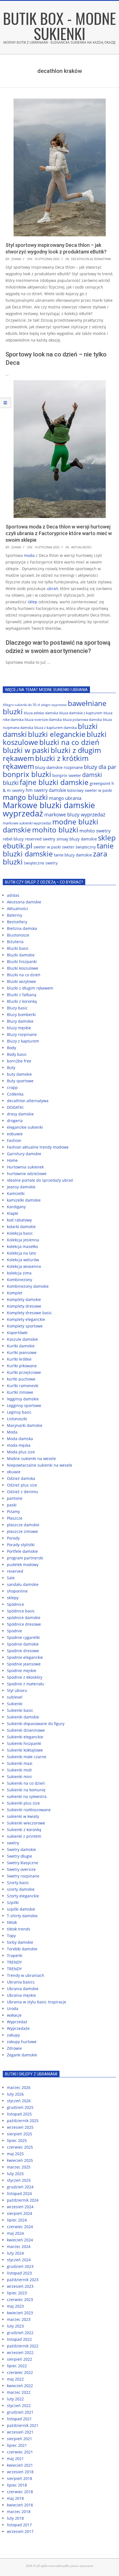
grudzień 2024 (20, 2187)
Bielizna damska (22, 928)
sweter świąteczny (79, 847)
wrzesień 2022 (20, 2352)
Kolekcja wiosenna (24, 1266)
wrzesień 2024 (20, 2207)
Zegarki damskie (22, 2055)
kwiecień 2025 (20, 2160)
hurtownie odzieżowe (27, 1174)
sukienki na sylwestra (27, 1796)
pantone (15, 1498)
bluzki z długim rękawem (30, 988)
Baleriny (15, 915)
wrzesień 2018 (20, 2472)
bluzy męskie (19, 1028)
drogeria (15, 1121)
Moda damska (20, 1439)
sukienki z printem (24, 1836)
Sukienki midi (19, 1770)
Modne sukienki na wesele (31, 1458)
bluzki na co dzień (69, 742)
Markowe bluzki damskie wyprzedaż (49, 809)
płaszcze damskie (23, 1525)
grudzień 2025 (20, 2107)
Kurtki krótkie (19, 1359)
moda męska (19, 1445)
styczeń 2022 (19, 2406)
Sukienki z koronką (24, 1830)
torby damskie (20, 1942)
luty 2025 (15, 2174)
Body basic (17, 1054)
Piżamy (13, 1512)
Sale (11, 1578)
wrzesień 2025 (20, 2127)
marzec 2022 (19, 2392)
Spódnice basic (21, 1611)
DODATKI (15, 1107)
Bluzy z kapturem (23, 1041)
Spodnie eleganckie (25, 1657)
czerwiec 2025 (20, 2147)
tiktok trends (19, 1929)
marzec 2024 (19, 2246)
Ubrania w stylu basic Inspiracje (37, 2002)
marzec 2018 (19, 2512)
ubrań (52, 589)
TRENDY (14, 1962)
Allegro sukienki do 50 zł (21, 705)
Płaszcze (15, 1518)
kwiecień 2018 (20, 2505)
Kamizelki (16, 1193)
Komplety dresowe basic (29, 1313)
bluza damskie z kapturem (81, 713)
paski (12, 1505)
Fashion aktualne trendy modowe (38, 1147)
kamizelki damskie (24, 1200)
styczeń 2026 (19, 2101)
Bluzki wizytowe (21, 981)
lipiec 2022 (17, 2366)
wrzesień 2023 (20, 2286)
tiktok (12, 1922)
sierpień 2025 (20, 2134)
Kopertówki (17, 1333)
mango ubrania (65, 798)
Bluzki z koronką (22, 1001)
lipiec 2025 (17, 2140)
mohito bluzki (55, 830)
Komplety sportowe (25, 1326)
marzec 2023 (19, 2319)
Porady (13, 1538)
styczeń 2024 (19, 2260)
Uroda (13, 2008)
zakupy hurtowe (22, 2042)
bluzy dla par (100, 767)
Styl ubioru (17, 1690)
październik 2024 (23, 2200)
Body (11, 1048)
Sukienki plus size (23, 1803)
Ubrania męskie (21, 1995)
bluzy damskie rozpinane (59, 767)
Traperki (15, 1955)
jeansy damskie (21, 1187)
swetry (13, 1843)
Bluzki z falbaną (22, 995)
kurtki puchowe (21, 1379)
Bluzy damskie (20, 1021)
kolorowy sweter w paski (90, 790)
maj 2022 (15, 2379)
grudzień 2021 (20, 2412)
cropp (12, 1087)
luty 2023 (15, 2326)
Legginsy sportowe (24, 1405)
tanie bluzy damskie (73, 855)
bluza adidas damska (41, 713)
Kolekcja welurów (23, 1260)
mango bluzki (25, 797)
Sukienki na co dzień (26, 1783)
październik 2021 (23, 2425)
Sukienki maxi (20, 1763)
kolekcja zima (19, 1273)
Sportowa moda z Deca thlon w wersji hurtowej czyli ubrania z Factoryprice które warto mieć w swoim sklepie (59, 533)
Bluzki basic (18, 948)
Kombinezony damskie (28, 1286)
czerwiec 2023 (20, 2299)
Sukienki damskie (23, 1717)
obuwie (14, 1472)
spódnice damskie (24, 1618)
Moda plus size (21, 1452)
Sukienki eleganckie (25, 1737)
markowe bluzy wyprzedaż (75, 814)
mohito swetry (95, 831)
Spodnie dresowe (23, 1651)
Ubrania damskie (23, 1989)
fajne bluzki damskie (54, 782)
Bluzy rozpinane (22, 1034)
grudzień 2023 (20, 2266)
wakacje (14, 2015)
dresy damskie (20, 1114)
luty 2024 (15, 2253)
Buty (11, 1068)
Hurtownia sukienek (25, 1167)
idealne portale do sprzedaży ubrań (40, 1180)
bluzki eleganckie (57, 734)
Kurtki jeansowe (22, 1352)
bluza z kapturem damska (55, 728)
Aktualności (81, 547)
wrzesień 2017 (20, 2531)
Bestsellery (17, 922)
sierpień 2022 (20, 2359)
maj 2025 (15, 2154)
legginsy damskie (23, 1399)
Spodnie (15, 1631)
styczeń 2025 (19, 2180)
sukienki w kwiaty (23, 1816)
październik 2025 (23, 2121)
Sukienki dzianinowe (26, 1730)
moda (29, 555)
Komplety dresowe (24, 1306)
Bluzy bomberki (21, 1015)
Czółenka (15, 1094)
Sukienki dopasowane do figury (36, 1724)
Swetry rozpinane (23, 1876)
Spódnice (15, 1604)
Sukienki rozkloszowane (29, 1810)
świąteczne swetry (41, 863)
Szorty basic (18, 1883)
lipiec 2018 (17, 2485)
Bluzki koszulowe (23, 968)
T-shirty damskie (22, 1916)
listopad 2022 (19, 2339)
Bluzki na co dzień (24, 975)
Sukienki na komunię (26, 1790)
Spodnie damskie (23, 1644)
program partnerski (25, 1558)
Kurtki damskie (21, 1346)
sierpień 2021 (20, 2439)
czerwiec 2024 (20, 2227)
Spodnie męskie (22, 1671)
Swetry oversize (21, 1869)
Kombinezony (20, 1280)
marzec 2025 (19, 2167)
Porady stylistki (21, 1545)
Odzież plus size (22, 1485)
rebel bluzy (13, 839)
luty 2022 (15, 2399)
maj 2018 (15, 2498)
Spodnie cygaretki (23, 1637)
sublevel (15, 1697)
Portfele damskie (22, 1551)
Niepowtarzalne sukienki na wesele (40, 1465)
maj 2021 (15, 2459)
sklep (33, 602)
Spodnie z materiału (26, 1684)
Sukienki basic (20, 1710)
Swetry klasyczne (23, 1863)
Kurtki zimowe (20, 1392)
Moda (12, 1432)
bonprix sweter (67, 775)
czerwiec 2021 (20, 2452)
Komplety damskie (24, 1299)
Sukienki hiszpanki (24, 1743)
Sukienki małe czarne (27, 1757)
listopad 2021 (19, 2419)
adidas (13, 895)
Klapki (13, 1213)
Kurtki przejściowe (24, 1372)
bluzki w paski (26, 750)
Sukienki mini (19, 1777)
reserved (15, 1571)
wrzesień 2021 (20, 2432)
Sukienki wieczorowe (26, 1823)
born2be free (19, 1061)
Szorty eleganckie (23, 1896)
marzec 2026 (19, 2087)
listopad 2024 (19, 2193)
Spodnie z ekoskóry (25, 1677)
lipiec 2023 (17, 2293)
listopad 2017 (19, 2525)
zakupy (13, 2035)
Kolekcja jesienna (23, 1240)
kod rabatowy (19, 1220)
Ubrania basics (21, 1982)
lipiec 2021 (17, 2445)
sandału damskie (23, 1584)
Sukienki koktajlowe (25, 1750)
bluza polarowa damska (82, 720)
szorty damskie (21, 1889)
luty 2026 (15, 2094)
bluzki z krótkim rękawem (46, 762)
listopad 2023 (19, 2273)
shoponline (17, 1591)
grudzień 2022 (20, 2333)
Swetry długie (20, 1856)
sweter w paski (47, 847)
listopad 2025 (19, 2114)
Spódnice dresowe (24, 1624)
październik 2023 (23, 2280)
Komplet (15, 1293)
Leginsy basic (19, 1412)
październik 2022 (23, 2346)
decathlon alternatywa (91, 259)
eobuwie (15, 1134)
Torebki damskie (22, 1949)
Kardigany (16, 1207)
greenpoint (100, 783)
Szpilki (13, 1902)
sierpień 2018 (20, 2478)
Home (12, 1160)
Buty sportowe (20, 1081)
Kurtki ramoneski (23, 1386)
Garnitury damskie (24, 1154)
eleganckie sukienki (25, 1127)
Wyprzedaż (17, 2022)
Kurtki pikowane (22, 1366)
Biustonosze (18, 935)
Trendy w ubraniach (26, 1975)
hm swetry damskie (46, 790)
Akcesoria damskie (24, 902)
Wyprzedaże (18, 2028)
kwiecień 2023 (20, 2313)
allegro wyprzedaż (54, 705)
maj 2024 (15, 2233)
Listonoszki (17, 1419)
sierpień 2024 (20, 2213)
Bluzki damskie (21, 955)
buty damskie (19, 1074)
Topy (11, 1936)
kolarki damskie (21, 1227)
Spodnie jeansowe (24, 1664)
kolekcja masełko (22, 1246)
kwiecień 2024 (20, 2240)
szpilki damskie (21, 1909)
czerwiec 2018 (20, 2492)
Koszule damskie (22, 1339)
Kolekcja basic (20, 1233)
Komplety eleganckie (26, 1319)
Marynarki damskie (25, 1425)
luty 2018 (15, 2518)
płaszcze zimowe (22, 1531)
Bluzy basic (17, 1008)
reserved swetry (40, 839)
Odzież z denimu (23, 1492)
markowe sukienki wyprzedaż (27, 823)
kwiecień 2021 (20, 2465)
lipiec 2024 (17, 2220)
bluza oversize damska (43, 720)
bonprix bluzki (27, 774)
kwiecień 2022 (20, 2386)
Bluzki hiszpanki (22, 962)
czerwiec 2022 (20, 2372)
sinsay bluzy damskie (77, 839)
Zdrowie (14, 2048)
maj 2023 (15, 2306)
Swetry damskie (21, 1849)
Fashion (14, 1140)
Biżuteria (15, 942)
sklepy (13, 1598)
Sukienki (15, 1704)
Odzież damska (21, 1478)
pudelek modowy (23, 1565)
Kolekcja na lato (21, 1253)
